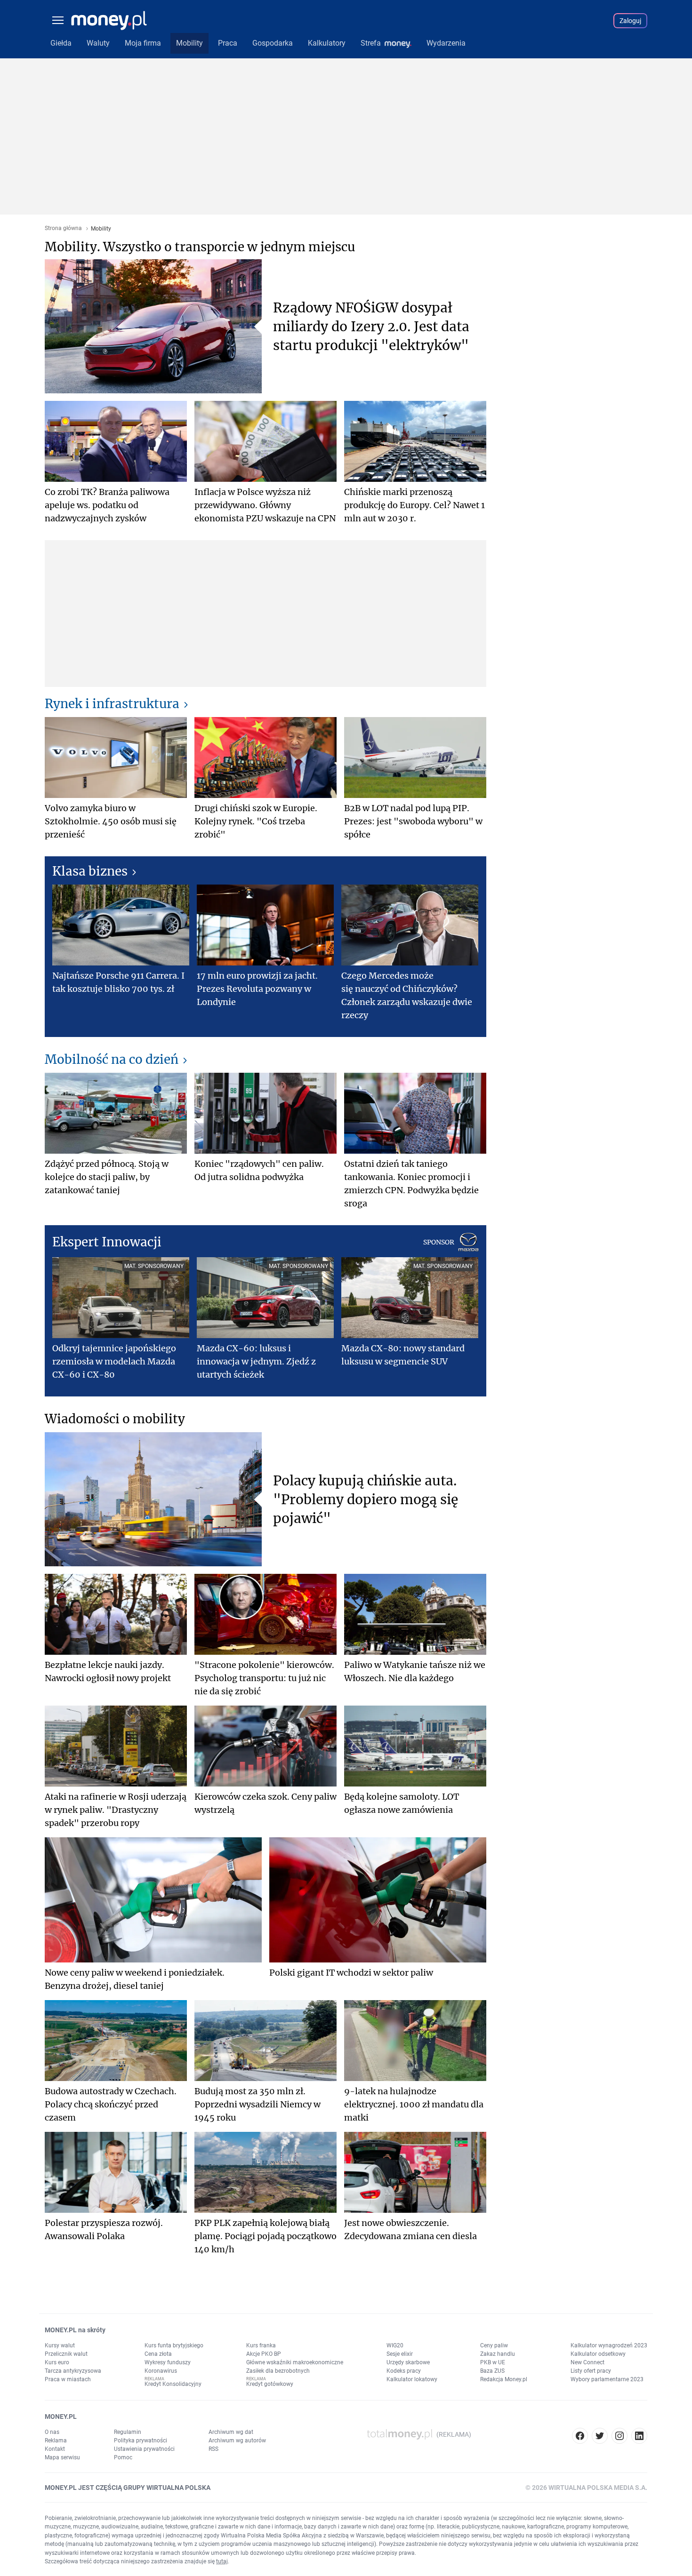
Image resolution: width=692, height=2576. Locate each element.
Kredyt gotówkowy (270, 2384)
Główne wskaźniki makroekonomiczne (295, 2362)
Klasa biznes (90, 871)
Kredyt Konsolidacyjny (173, 2384)
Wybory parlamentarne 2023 (607, 2379)
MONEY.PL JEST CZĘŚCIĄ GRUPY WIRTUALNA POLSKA (128, 2488)
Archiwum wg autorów (237, 2440)
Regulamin (128, 2432)
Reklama (56, 2440)
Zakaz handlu (498, 2354)
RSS (213, 2449)
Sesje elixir (400, 2354)
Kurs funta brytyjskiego (174, 2345)
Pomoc (123, 2457)
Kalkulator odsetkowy (598, 2354)
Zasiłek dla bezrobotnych (278, 2371)
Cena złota (158, 2354)
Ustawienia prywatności (144, 2449)
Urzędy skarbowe (408, 2362)
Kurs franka (261, 2345)
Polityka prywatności (141, 2440)
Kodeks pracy (404, 2371)
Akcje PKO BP (264, 2354)
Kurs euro (57, 2362)
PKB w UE (493, 2362)
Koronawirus (161, 2371)
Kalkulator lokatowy (412, 2379)
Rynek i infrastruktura (112, 704)
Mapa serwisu (62, 2457)
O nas (52, 2432)
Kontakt (55, 2449)
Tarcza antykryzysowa (73, 2371)
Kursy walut (60, 2345)
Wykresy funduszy (168, 2362)
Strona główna (63, 228)
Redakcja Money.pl (504, 2379)
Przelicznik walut (66, 2354)
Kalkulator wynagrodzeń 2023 (609, 2345)
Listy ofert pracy (591, 2371)
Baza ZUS (492, 2371)
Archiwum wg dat (231, 2432)
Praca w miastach (68, 2379)
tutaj (222, 2561)
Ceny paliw (494, 2345)
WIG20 (395, 2345)
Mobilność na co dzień (112, 1059)
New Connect (587, 2362)
